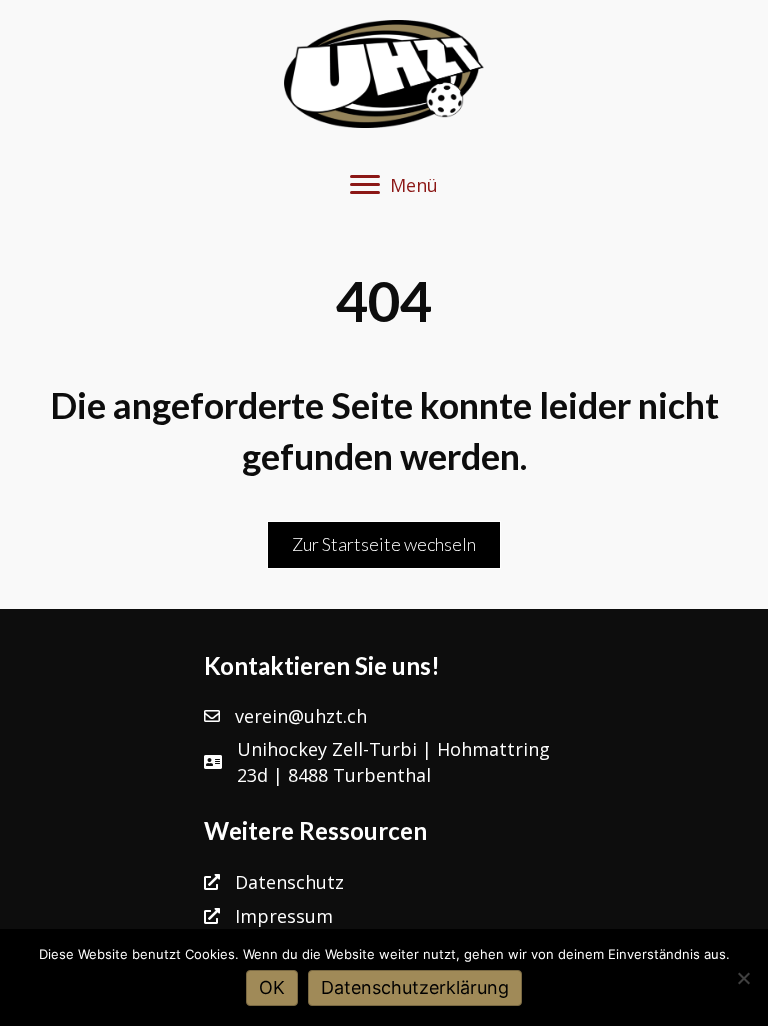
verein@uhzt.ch (301, 716)
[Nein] (743, 978)
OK (272, 987)
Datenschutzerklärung (415, 987)
